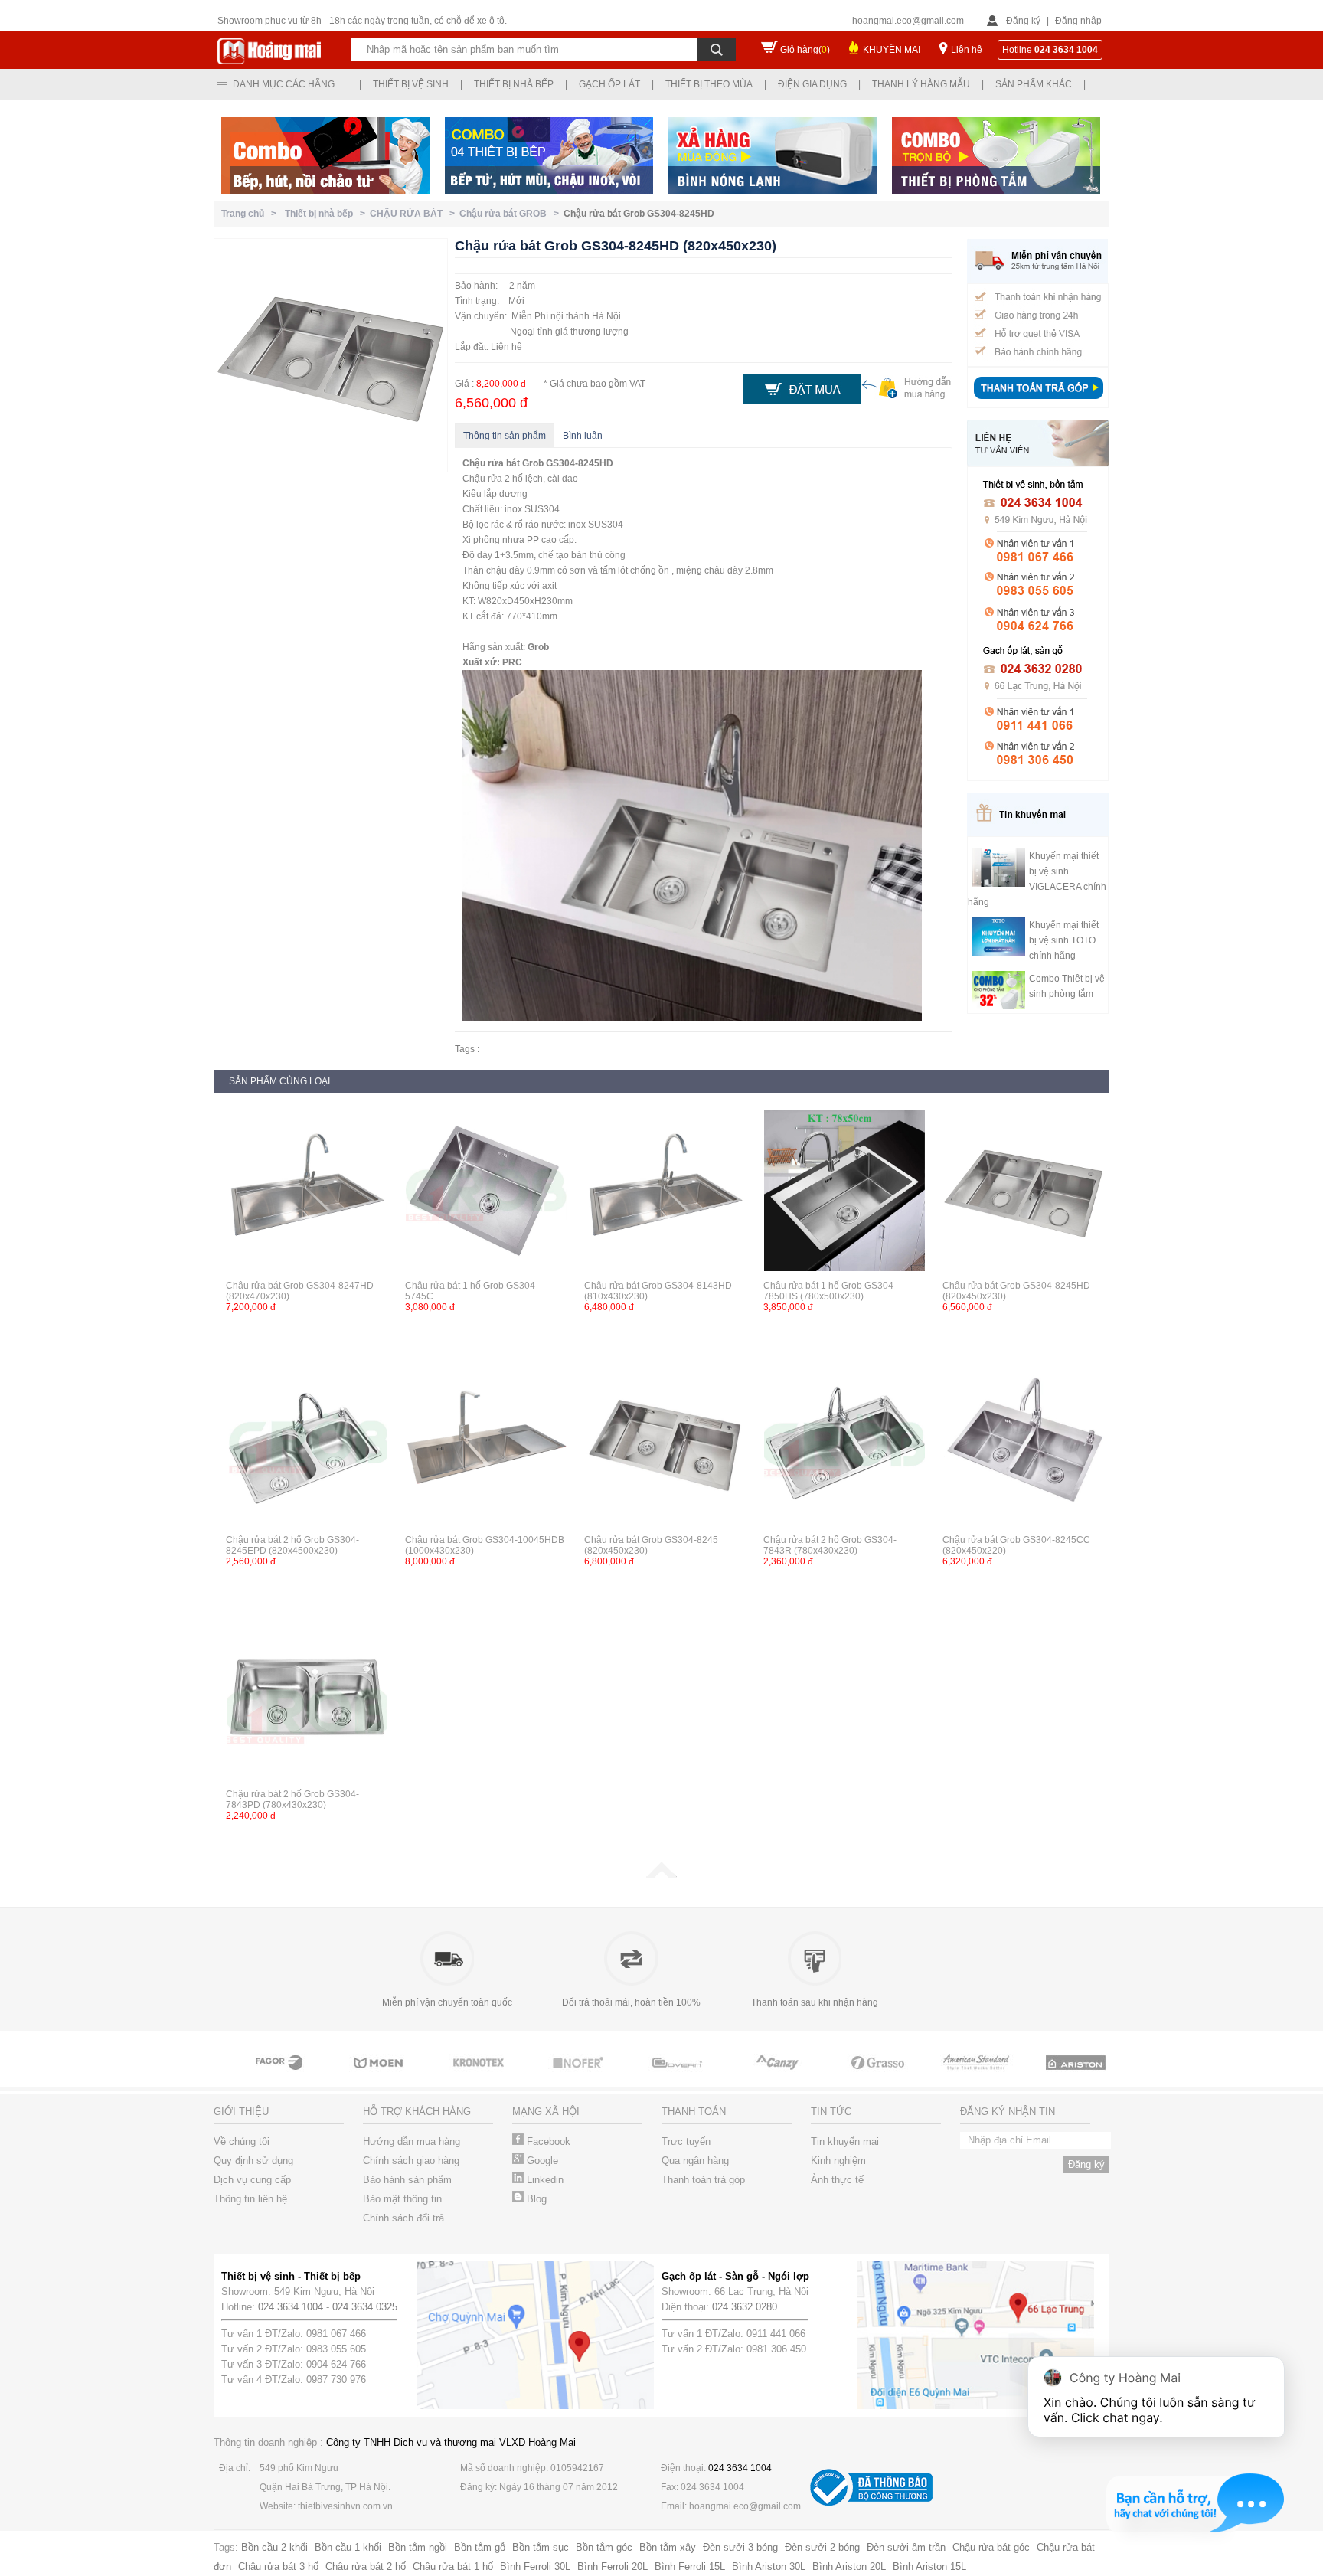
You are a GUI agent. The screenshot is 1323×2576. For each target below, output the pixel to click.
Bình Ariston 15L (929, 2566)
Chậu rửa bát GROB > (511, 214)
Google (541, 2161)
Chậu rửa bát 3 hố (278, 2566)
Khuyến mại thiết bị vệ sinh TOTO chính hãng (1064, 940)
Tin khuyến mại (845, 2141)
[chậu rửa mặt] (371, 2077)
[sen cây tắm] (470, 2077)
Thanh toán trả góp (703, 2180)
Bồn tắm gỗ (480, 2547)
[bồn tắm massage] (669, 2077)
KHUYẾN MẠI (892, 50)
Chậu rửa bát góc (991, 2547)
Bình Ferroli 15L (690, 2566)
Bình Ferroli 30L (535, 2566)
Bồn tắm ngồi (418, 2547)
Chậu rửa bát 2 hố (366, 2566)
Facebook (547, 2141)
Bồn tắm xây (668, 2547)
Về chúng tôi (242, 2141)
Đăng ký (1023, 21)
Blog (535, 2199)
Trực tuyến (686, 2141)
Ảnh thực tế (837, 2180)
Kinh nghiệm (838, 2161)
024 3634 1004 (291, 2307)
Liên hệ (967, 50)
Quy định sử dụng (253, 2161)
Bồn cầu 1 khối (348, 2547)
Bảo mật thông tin (402, 2199)
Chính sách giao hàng (411, 2161)
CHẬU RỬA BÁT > (415, 214)
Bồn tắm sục (541, 2547)
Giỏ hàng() (805, 50)
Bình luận (583, 436)
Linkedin (544, 2180)
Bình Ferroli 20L (612, 2566)
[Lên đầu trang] (661, 1875)
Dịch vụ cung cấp (252, 2180)
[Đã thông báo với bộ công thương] (871, 2503)
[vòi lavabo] (271, 2077)
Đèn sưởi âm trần (906, 2547)
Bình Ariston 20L (849, 2566)
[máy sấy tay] (769, 2077)
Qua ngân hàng (695, 2161)
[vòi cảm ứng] (570, 2077)
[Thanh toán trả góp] (1038, 400)
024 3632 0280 (745, 2307)
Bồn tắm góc (604, 2547)
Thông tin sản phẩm (505, 436)
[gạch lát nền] (868, 2077)
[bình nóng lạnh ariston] (1067, 2077)
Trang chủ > (251, 214)
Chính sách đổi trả (403, 2218)
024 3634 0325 (365, 2307)
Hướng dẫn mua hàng (412, 2141)
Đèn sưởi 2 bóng (822, 2547)
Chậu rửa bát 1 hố (453, 2566)
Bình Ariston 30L (769, 2566)
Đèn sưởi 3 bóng (740, 2547)
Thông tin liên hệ (250, 2199)
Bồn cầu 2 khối (274, 2547)
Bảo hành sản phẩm (407, 2180)
